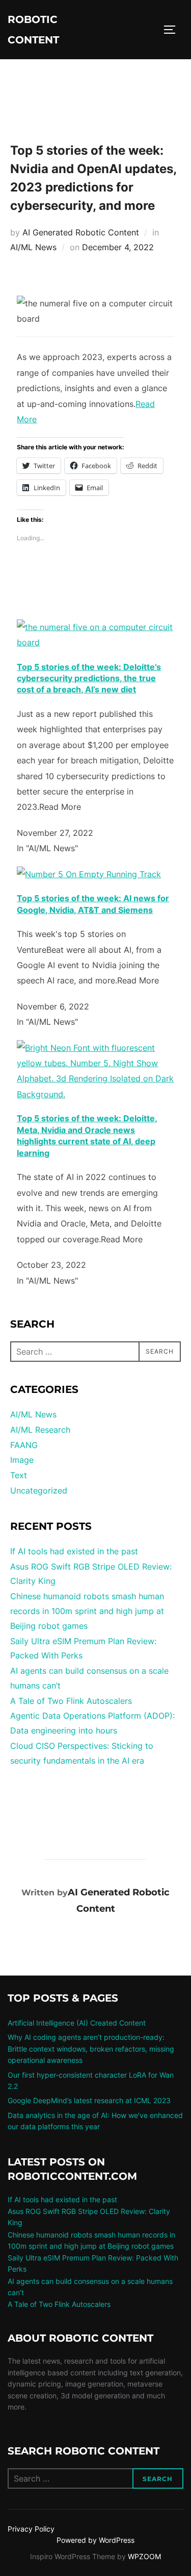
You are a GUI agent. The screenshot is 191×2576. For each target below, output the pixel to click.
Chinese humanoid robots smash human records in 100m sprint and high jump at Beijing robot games (87, 1611)
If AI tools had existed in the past (74, 1551)
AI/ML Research (40, 1430)
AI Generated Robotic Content (81, 232)
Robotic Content (33, 30)
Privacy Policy (31, 2529)
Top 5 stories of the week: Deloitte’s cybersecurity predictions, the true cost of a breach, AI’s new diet (89, 678)
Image (22, 1460)
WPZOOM (144, 2556)
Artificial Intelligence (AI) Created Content (77, 2023)
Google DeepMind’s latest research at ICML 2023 (89, 2100)
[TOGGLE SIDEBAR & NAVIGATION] (173, 30)
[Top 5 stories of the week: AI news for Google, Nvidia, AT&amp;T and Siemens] (89, 874)
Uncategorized (39, 1490)
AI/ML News (33, 247)
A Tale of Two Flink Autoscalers (71, 1701)
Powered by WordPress (95, 2540)
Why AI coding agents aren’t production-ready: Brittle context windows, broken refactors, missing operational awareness (91, 2049)
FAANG (24, 1445)
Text (19, 1475)
